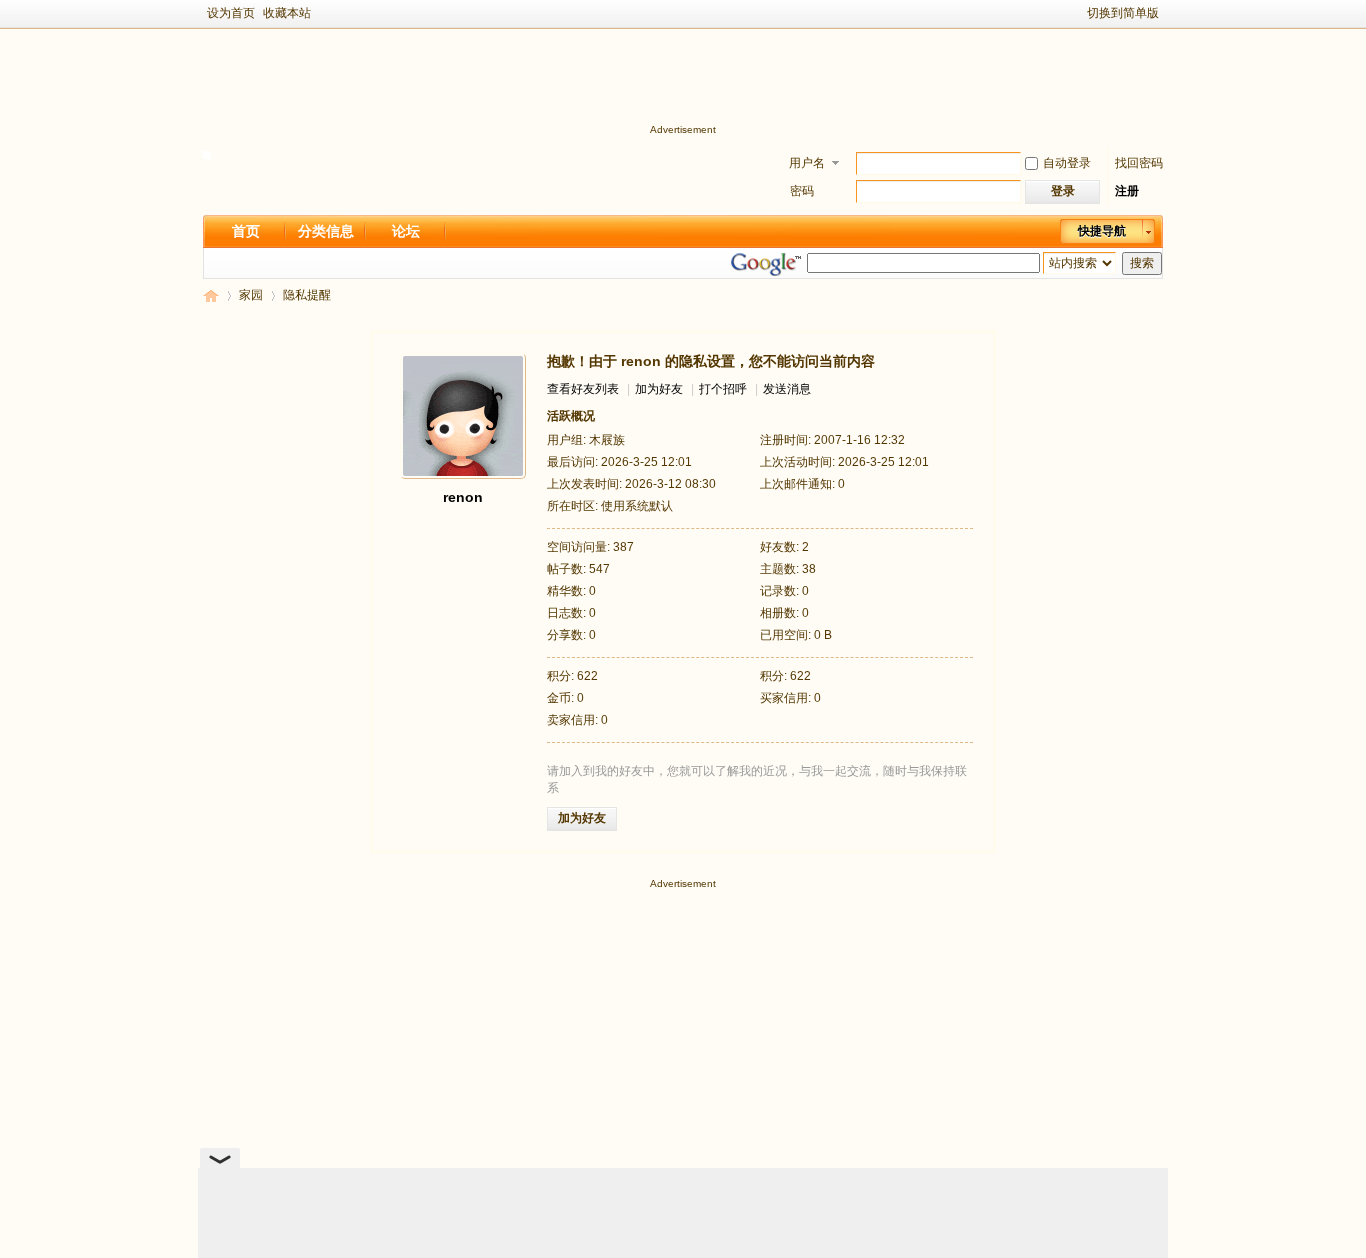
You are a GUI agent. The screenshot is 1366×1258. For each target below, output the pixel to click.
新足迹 (211, 295)
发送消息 (787, 389)
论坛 (406, 231)
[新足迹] (207, 155)
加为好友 (659, 389)
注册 (1127, 191)
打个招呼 (723, 389)
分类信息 (326, 231)
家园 (251, 295)
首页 (246, 231)
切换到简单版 (1123, 13)
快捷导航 (1102, 231)
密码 (802, 191)
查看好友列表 (583, 389)
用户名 (807, 163)
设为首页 (231, 13)
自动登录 (1067, 163)
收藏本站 (287, 13)
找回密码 (1139, 163)
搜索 (1142, 263)
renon (463, 497)
